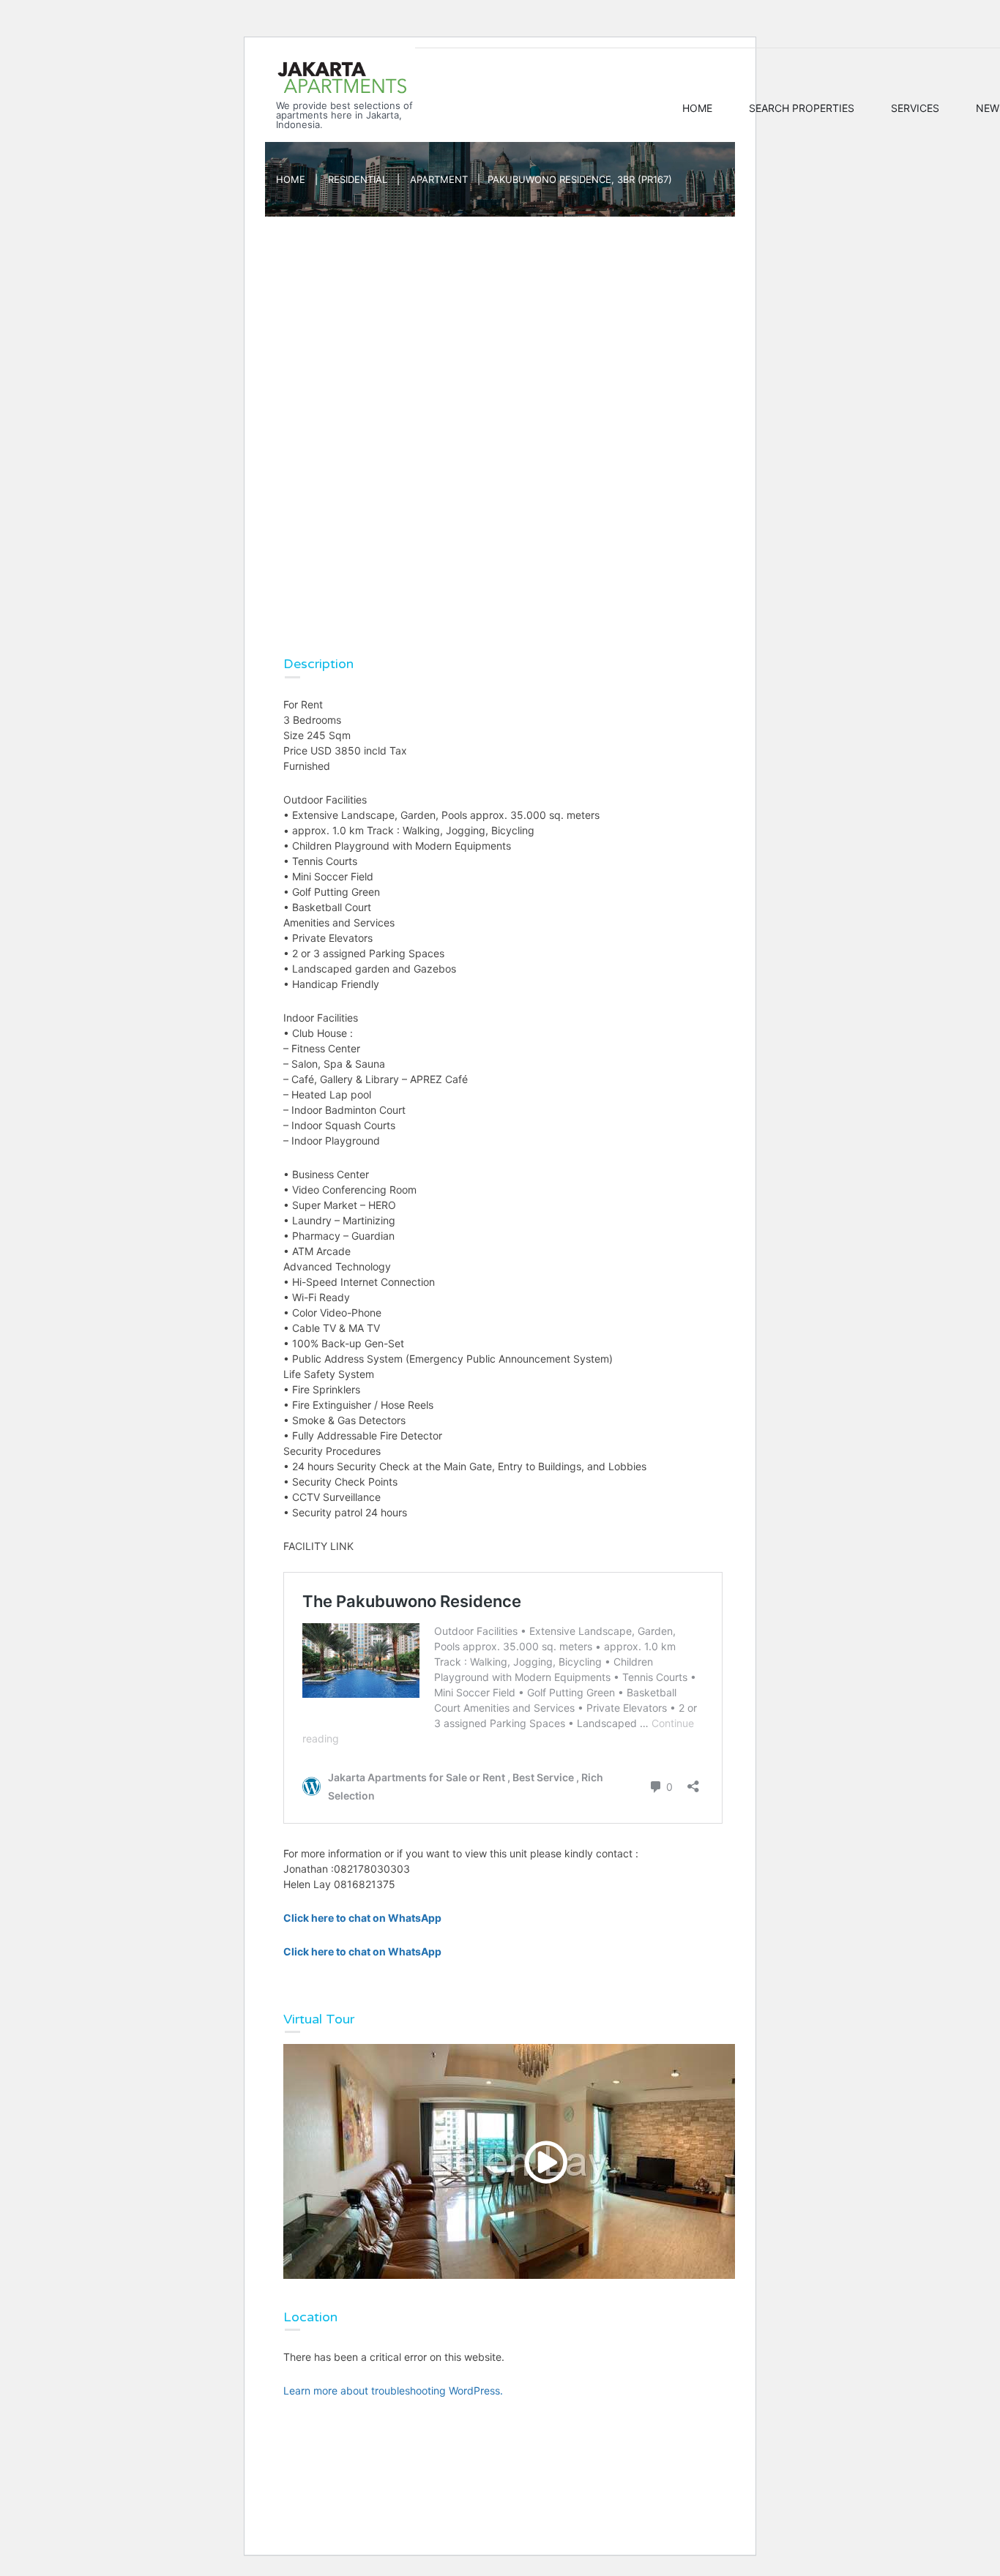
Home (697, 108)
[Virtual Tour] (543, 2161)
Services (915, 108)
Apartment (439, 179)
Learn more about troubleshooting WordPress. (393, 2390)
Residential (358, 179)
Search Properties (802, 108)
